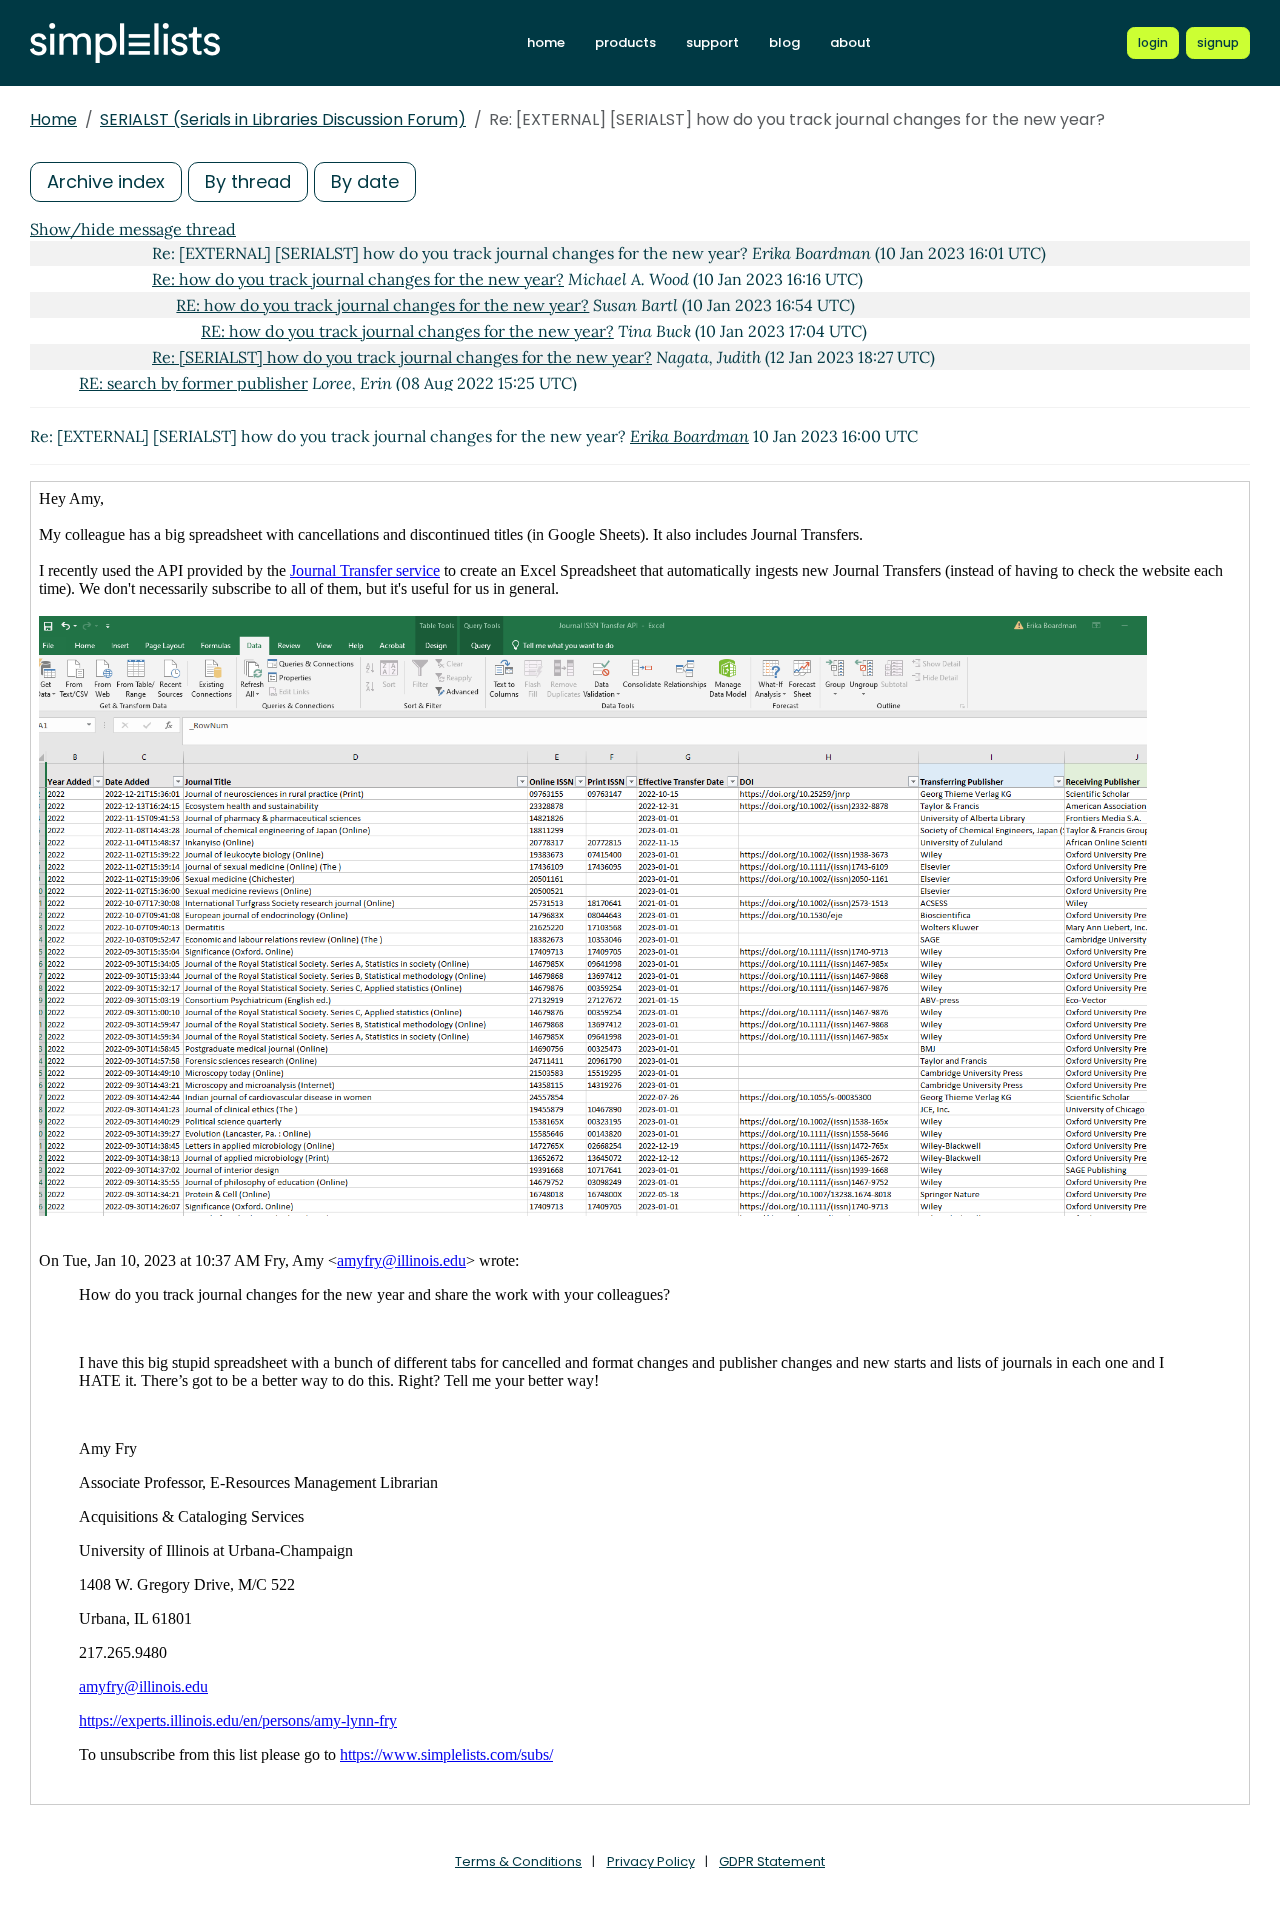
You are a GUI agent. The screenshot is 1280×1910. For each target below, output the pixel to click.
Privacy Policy (651, 1861)
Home (53, 119)
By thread (248, 181)
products (625, 42)
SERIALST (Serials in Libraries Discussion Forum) (283, 119)
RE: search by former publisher (193, 383)
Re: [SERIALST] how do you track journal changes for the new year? (402, 357)
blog (784, 42)
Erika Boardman (689, 436)
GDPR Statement (772, 1861)
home (546, 42)
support (712, 42)
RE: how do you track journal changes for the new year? (382, 305)
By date (365, 181)
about (850, 42)
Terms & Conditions (518, 1861)
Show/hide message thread (133, 229)
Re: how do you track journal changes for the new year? (358, 279)
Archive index (106, 181)
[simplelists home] (125, 43)
